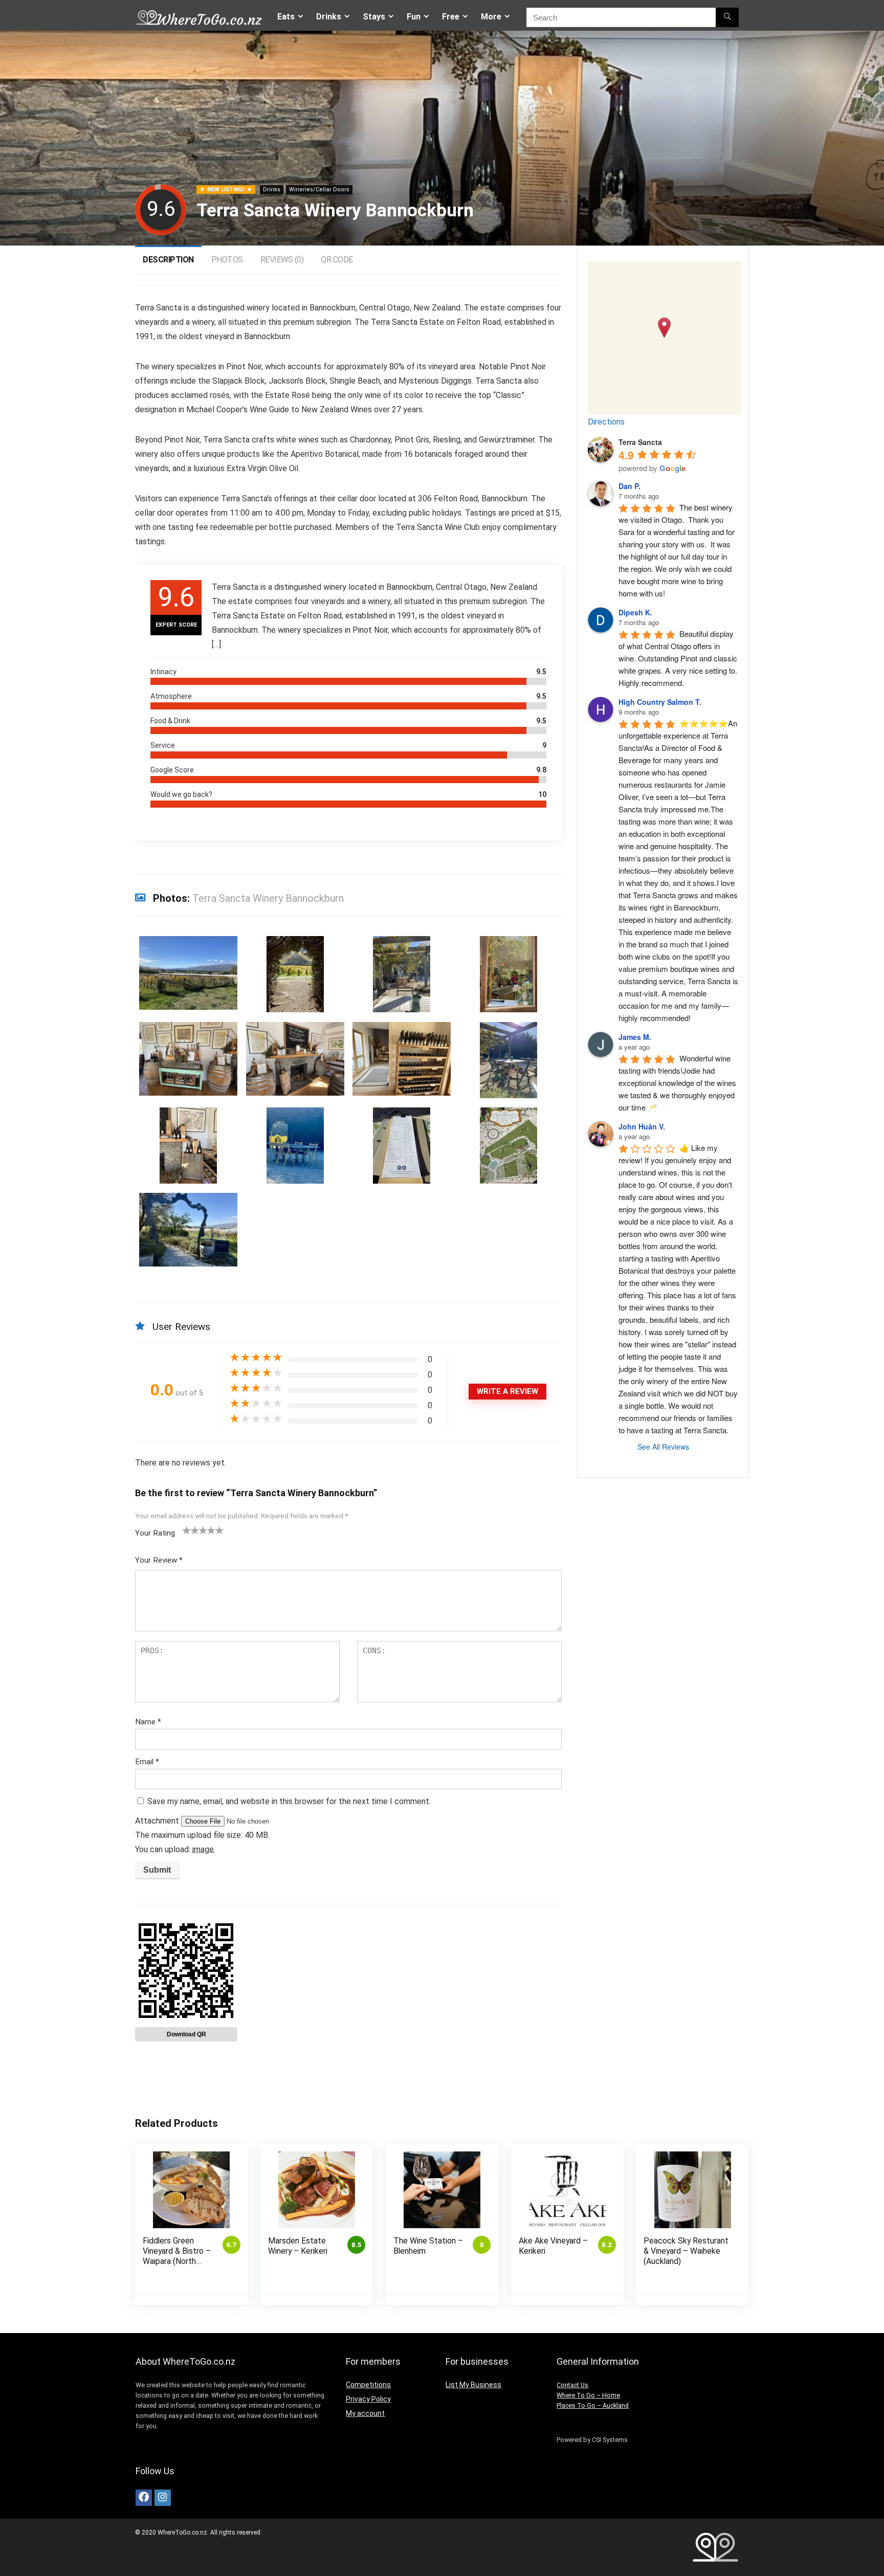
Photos (227, 260)
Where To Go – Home (588, 2395)
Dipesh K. (635, 612)
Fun (414, 17)
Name (148, 1722)
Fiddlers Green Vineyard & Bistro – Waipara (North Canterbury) (177, 2256)
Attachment (158, 1821)
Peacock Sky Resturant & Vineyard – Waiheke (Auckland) (686, 2251)
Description (168, 260)
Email (147, 1762)
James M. (635, 1037)
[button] (664, 328)
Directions (606, 422)
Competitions (368, 2385)
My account (365, 2413)
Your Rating (155, 1533)
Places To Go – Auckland (593, 2405)
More (491, 17)
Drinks (329, 17)
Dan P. (629, 486)
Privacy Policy (368, 2399)
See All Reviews (663, 1447)
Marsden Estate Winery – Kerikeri (298, 2246)
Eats (286, 17)
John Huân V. (642, 1126)
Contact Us (572, 2385)
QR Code (337, 260)
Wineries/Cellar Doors (319, 190)
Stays (374, 17)
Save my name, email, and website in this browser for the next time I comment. (289, 1801)
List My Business (473, 2385)
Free (451, 17)
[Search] (727, 17)
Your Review (159, 1560)
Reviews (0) (282, 260)
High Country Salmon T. (660, 702)
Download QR (186, 2034)
